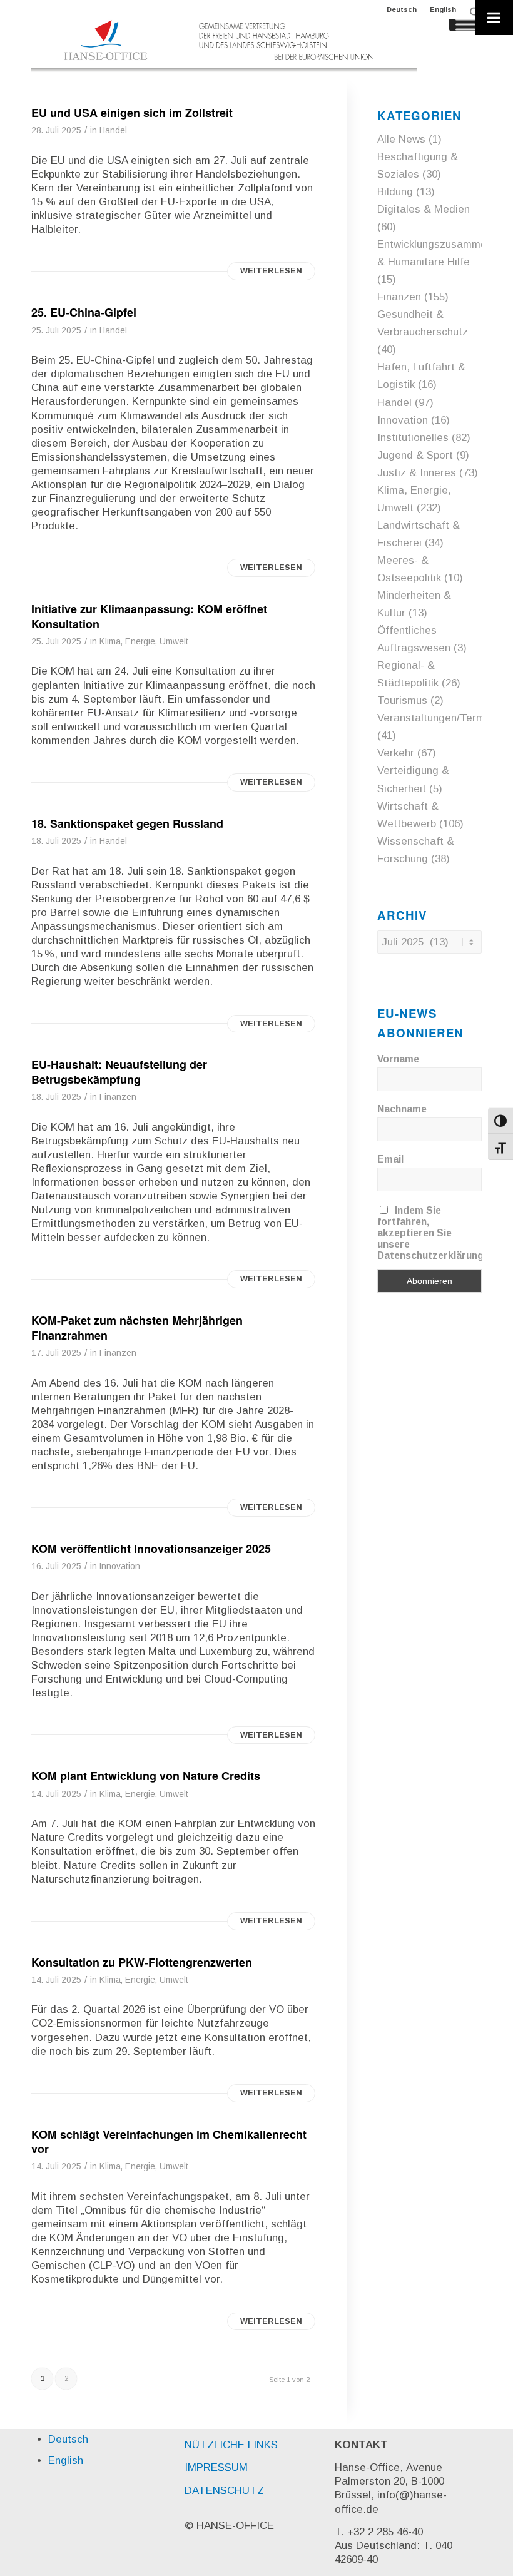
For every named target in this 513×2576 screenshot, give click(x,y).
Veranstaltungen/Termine (438, 718)
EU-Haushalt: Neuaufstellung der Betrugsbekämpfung (119, 1072)
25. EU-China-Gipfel (84, 312)
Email (390, 1159)
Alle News (401, 139)
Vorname (398, 1059)
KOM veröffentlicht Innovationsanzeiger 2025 (151, 1549)
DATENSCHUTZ (224, 2491)
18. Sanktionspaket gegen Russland (127, 823)
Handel (113, 130)
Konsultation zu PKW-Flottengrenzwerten (142, 1962)
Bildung (395, 192)
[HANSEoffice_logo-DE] (224, 46)
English (443, 9)
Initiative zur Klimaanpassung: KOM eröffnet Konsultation (149, 616)
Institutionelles (413, 438)
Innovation (120, 1566)
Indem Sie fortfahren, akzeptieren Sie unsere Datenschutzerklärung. (432, 1233)
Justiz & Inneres (417, 473)
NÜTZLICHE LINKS (231, 2445)
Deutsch (402, 9)
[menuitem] (402, 9)
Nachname (402, 1109)
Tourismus (402, 700)
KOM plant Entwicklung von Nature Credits (146, 1776)
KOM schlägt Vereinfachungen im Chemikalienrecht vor (169, 2141)
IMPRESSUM (216, 2467)
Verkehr (396, 753)
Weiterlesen (271, 271)
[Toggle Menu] (494, 18)
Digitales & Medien (424, 209)
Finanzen (118, 1097)
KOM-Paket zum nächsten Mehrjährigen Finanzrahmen (137, 1327)
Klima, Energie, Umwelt (144, 642)
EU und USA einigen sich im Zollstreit (132, 113)
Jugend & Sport (415, 455)
